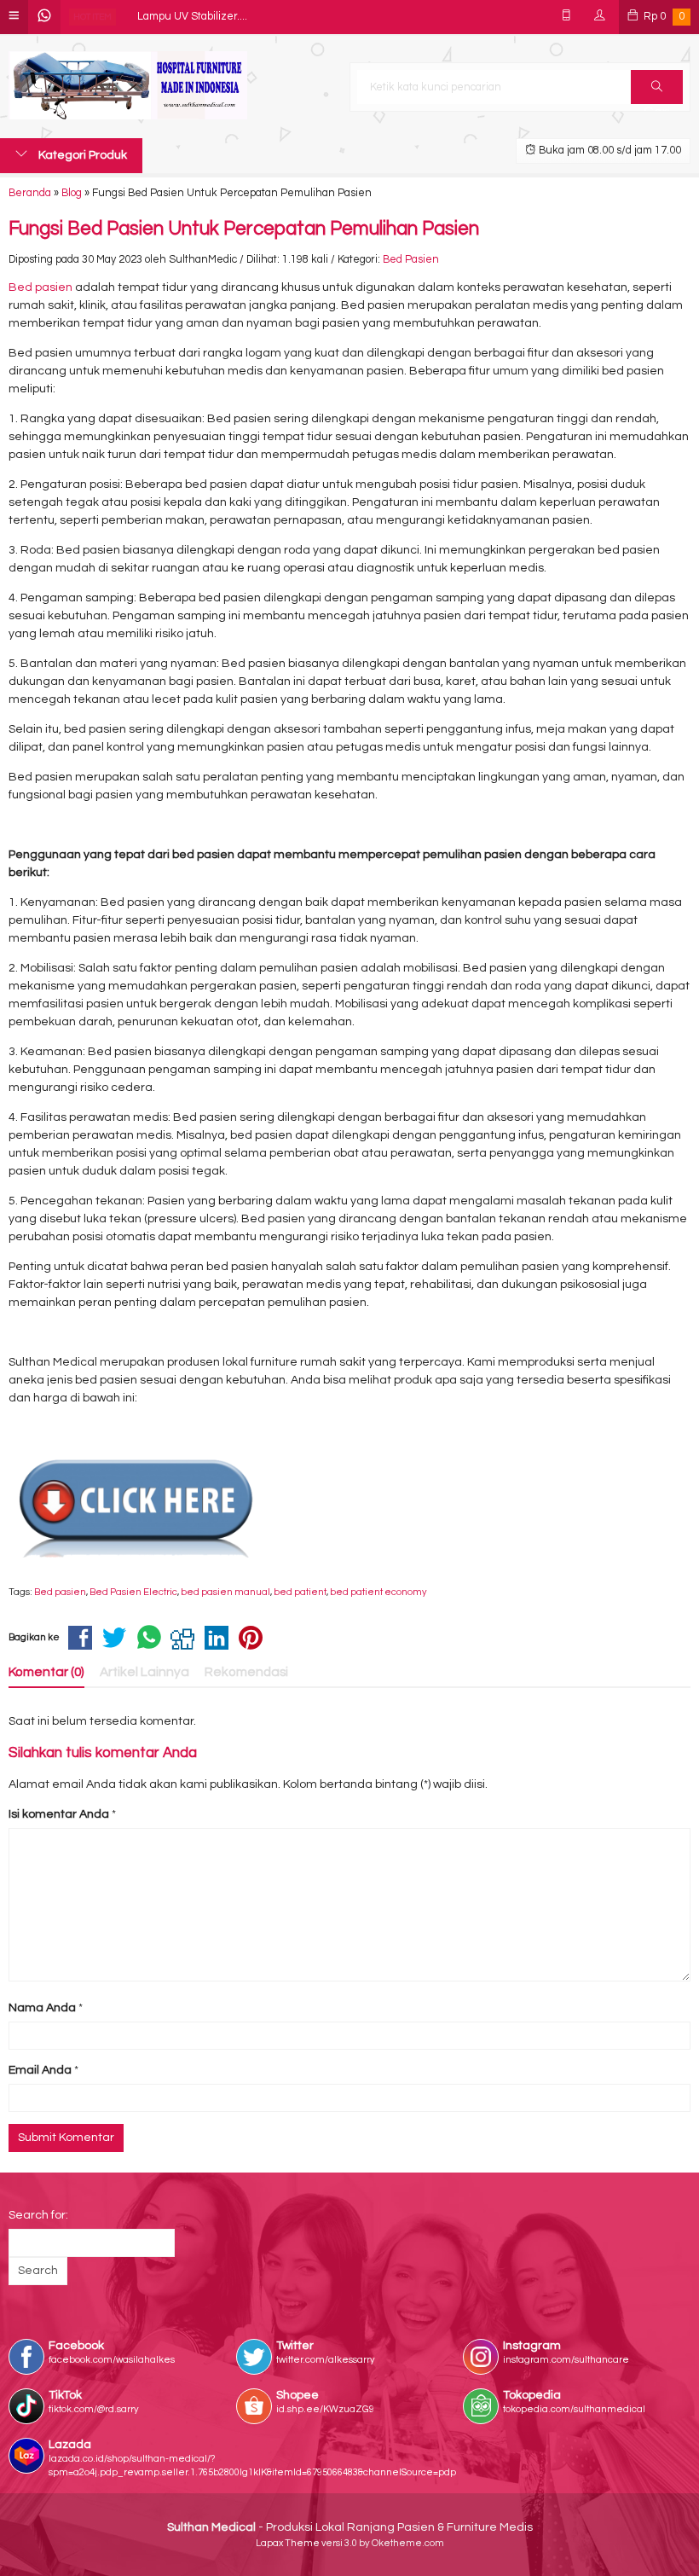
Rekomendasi (246, 1672)
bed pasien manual (225, 1592)
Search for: (38, 2215)
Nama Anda (42, 2008)
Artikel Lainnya (144, 1672)
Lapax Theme (288, 2543)
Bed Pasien (411, 260)
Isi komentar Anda (59, 1814)
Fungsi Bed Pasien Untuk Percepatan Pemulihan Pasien (244, 229)
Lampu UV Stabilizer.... (192, 17)
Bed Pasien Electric (133, 1592)
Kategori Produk (81, 155)
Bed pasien (40, 287)
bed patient (300, 1592)
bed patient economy (378, 1592)
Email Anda (40, 2070)
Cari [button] (657, 87)
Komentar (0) (46, 1672)
